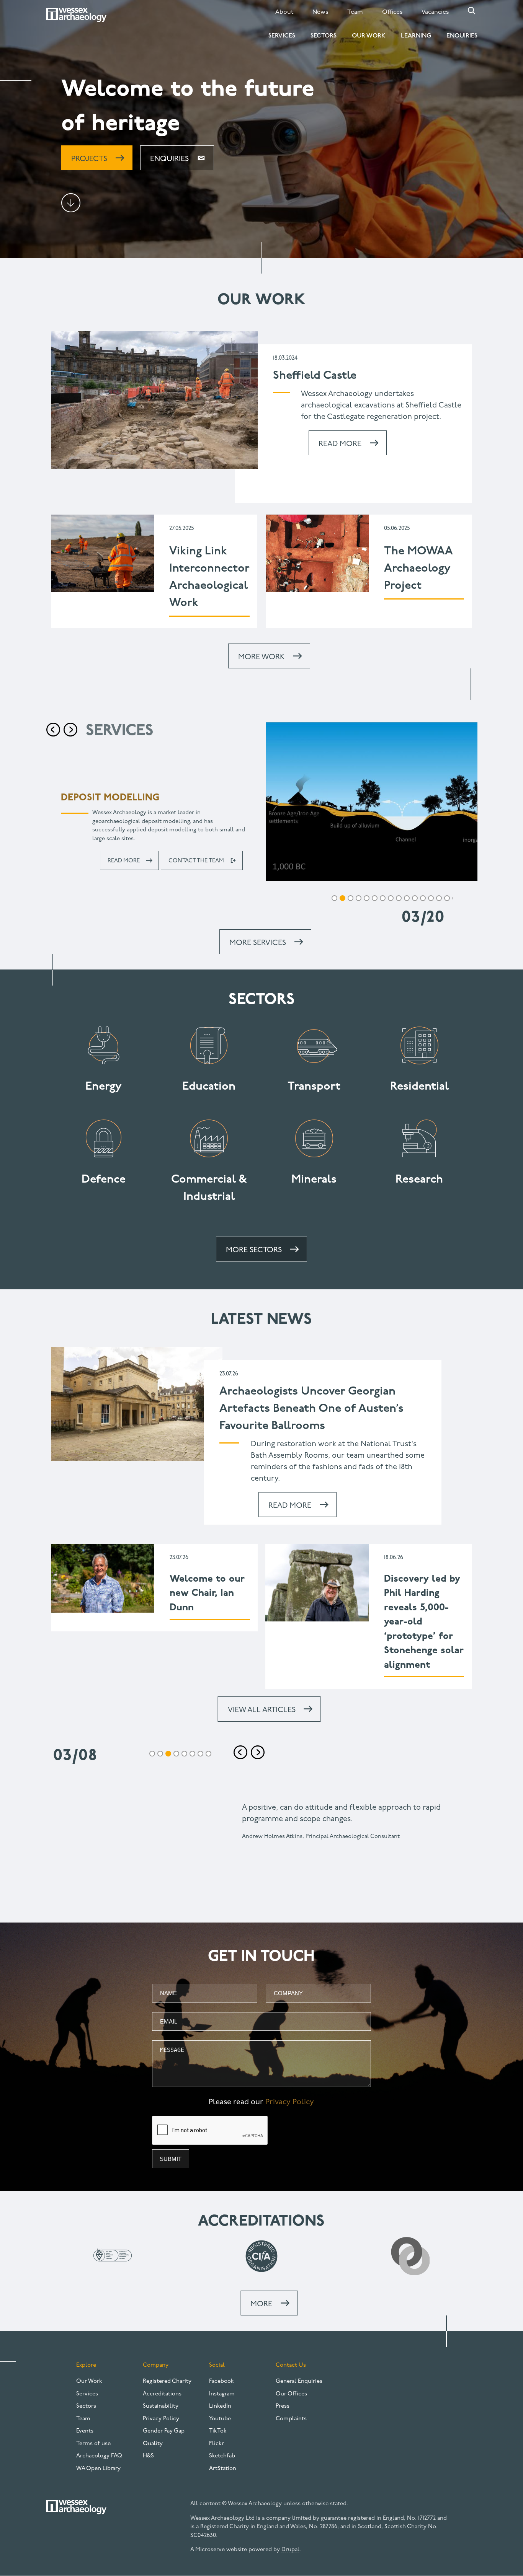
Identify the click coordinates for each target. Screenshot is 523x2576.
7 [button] (367, 898)
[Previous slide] (53, 730)
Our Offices (291, 2394)
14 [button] (423, 898)
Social (217, 2365)
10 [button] (391, 898)
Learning (416, 36)
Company (156, 2365)
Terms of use (93, 2444)
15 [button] (431, 898)
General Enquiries (299, 2381)
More (261, 2304)
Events (85, 2431)
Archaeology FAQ (99, 2456)
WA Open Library (98, 2469)
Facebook (221, 2381)
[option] (261, 816)
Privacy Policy (290, 2102)
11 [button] (399, 898)
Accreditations (162, 2394)
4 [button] (342, 898)
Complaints (291, 2419)
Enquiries (462, 36)
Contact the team (196, 853)
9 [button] (383, 898)
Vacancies (435, 12)
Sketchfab (222, 2456)
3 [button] (334, 898)
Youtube (220, 2419)
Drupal (290, 2550)
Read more (124, 853)
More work (261, 657)
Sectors (324, 36)
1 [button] (152, 1754)
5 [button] (351, 898)
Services (282, 36)
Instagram (222, 2394)
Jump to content (71, 203)
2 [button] (160, 1754)
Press (283, 2406)
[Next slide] (258, 1752)
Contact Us (291, 2365)
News (320, 12)
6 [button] (359, 898)
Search (472, 11)
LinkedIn (220, 2406)
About (284, 12)
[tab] (334, 899)
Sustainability (161, 2406)
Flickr (217, 2444)
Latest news (261, 1320)
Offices (392, 12)
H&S (148, 2456)
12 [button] (407, 898)
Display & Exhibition (113, 798)
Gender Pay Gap (164, 2431)
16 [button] (439, 898)
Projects (89, 159)
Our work (261, 300)
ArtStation (223, 2469)
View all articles (262, 1710)
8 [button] (375, 898)
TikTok (218, 2431)
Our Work (369, 36)
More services (258, 943)
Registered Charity (167, 2381)
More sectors (254, 1250)
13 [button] (415, 898)
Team (355, 12)
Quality (153, 2444)
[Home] (76, 15)
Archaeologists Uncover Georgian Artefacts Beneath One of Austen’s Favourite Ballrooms (311, 1409)
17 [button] (447, 898)
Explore (86, 2365)
